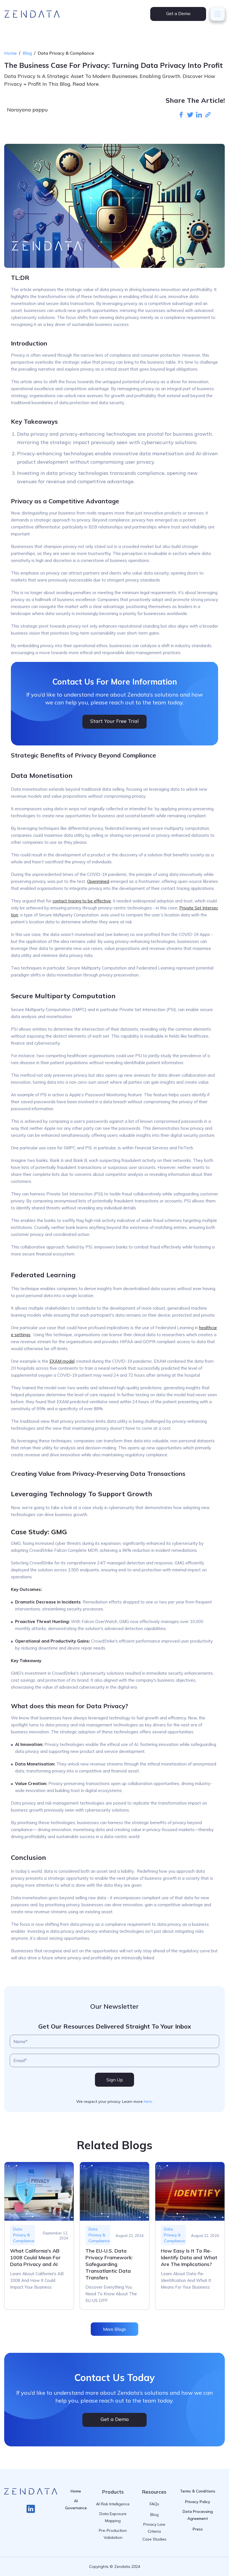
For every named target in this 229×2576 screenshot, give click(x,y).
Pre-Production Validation (113, 2534)
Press (198, 2529)
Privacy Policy (198, 2502)
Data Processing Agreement (198, 2515)
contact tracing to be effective (82, 901)
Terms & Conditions (198, 2491)
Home (10, 53)
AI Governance (76, 2504)
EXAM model (62, 1361)
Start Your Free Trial (115, 721)
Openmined (98, 881)
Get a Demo (178, 13)
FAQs (154, 2504)
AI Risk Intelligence (113, 2504)
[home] (32, 14)
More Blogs (115, 2329)
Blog (27, 53)
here (148, 2101)
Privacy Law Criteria (154, 2528)
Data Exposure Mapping (113, 2517)
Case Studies (154, 2539)
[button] (218, 14)
